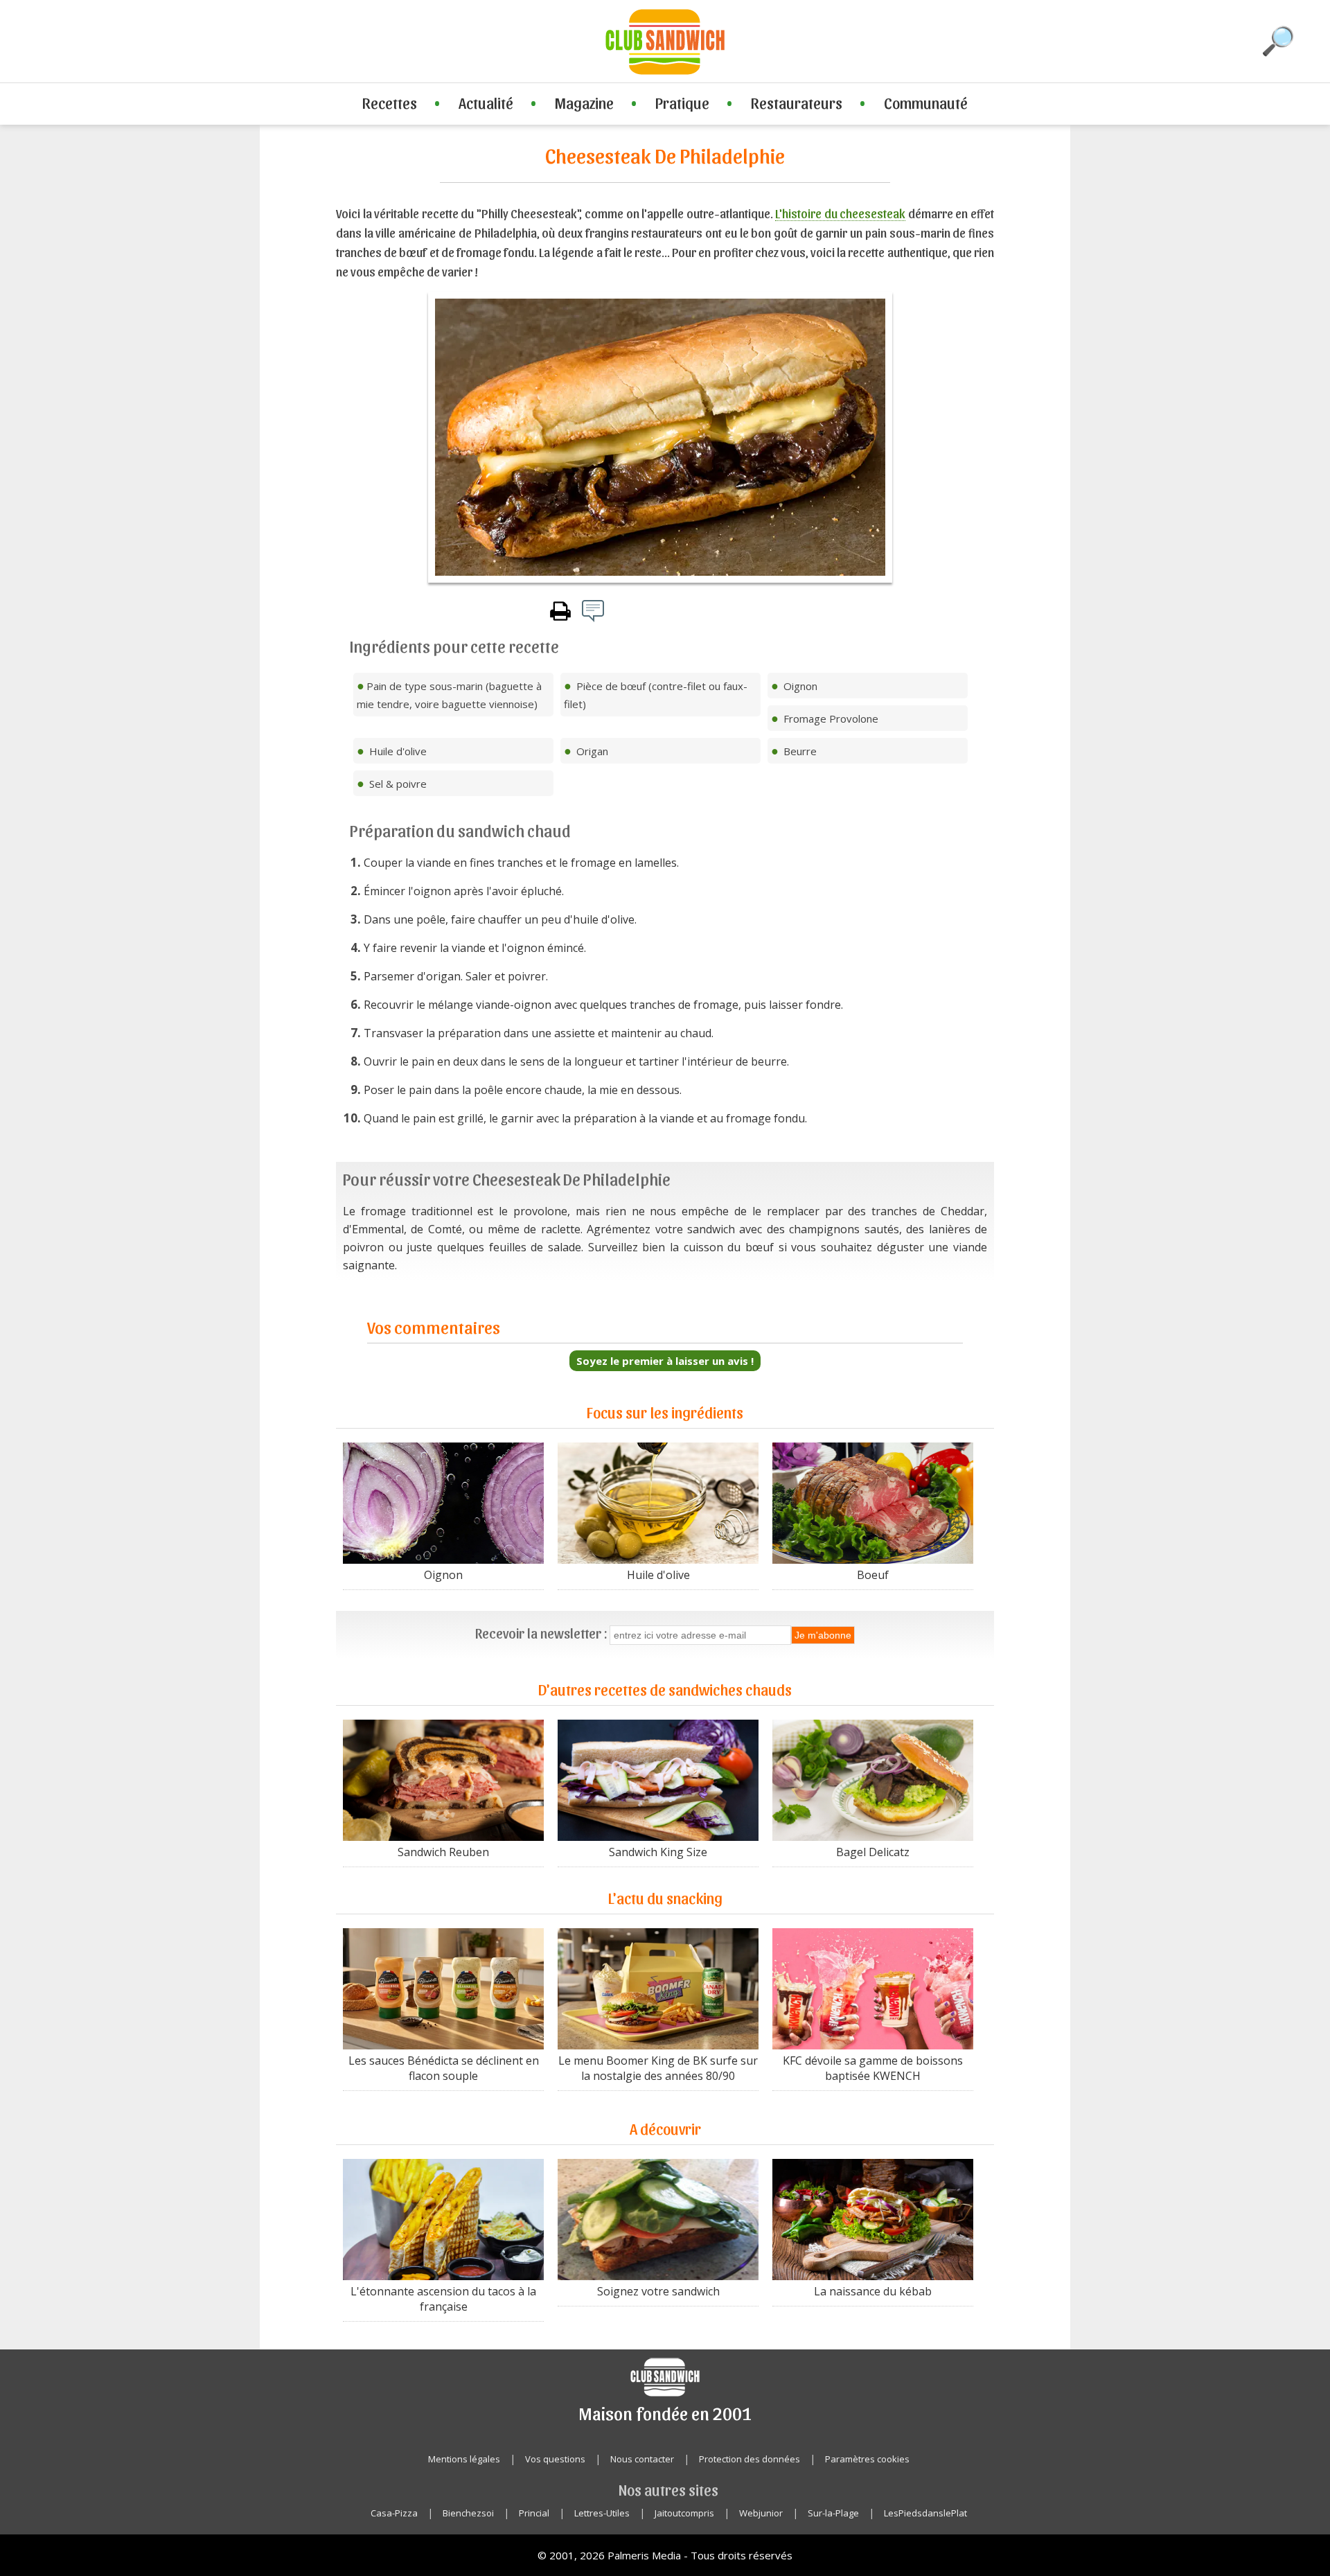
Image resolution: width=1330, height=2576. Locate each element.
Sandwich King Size (658, 1852)
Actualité (486, 103)
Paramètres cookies (867, 2459)
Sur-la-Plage (833, 2513)
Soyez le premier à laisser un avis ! (665, 1361)
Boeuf (873, 1575)
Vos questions (555, 2459)
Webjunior (761, 2513)
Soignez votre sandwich (658, 2291)
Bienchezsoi (468, 2513)
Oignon (443, 1575)
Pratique (682, 103)
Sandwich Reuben (443, 1852)
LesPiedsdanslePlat (925, 2513)
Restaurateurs (797, 103)
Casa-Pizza (394, 2513)
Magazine (584, 103)
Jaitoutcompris (684, 2513)
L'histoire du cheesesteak (840, 213)
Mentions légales (464, 2459)
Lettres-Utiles (602, 2513)
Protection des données (750, 2459)
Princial (534, 2513)
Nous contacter (642, 2459)
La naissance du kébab (873, 2291)
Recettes (390, 103)
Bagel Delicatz (873, 1852)
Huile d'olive (658, 1575)
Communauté (926, 103)
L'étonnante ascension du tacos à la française (443, 2299)
